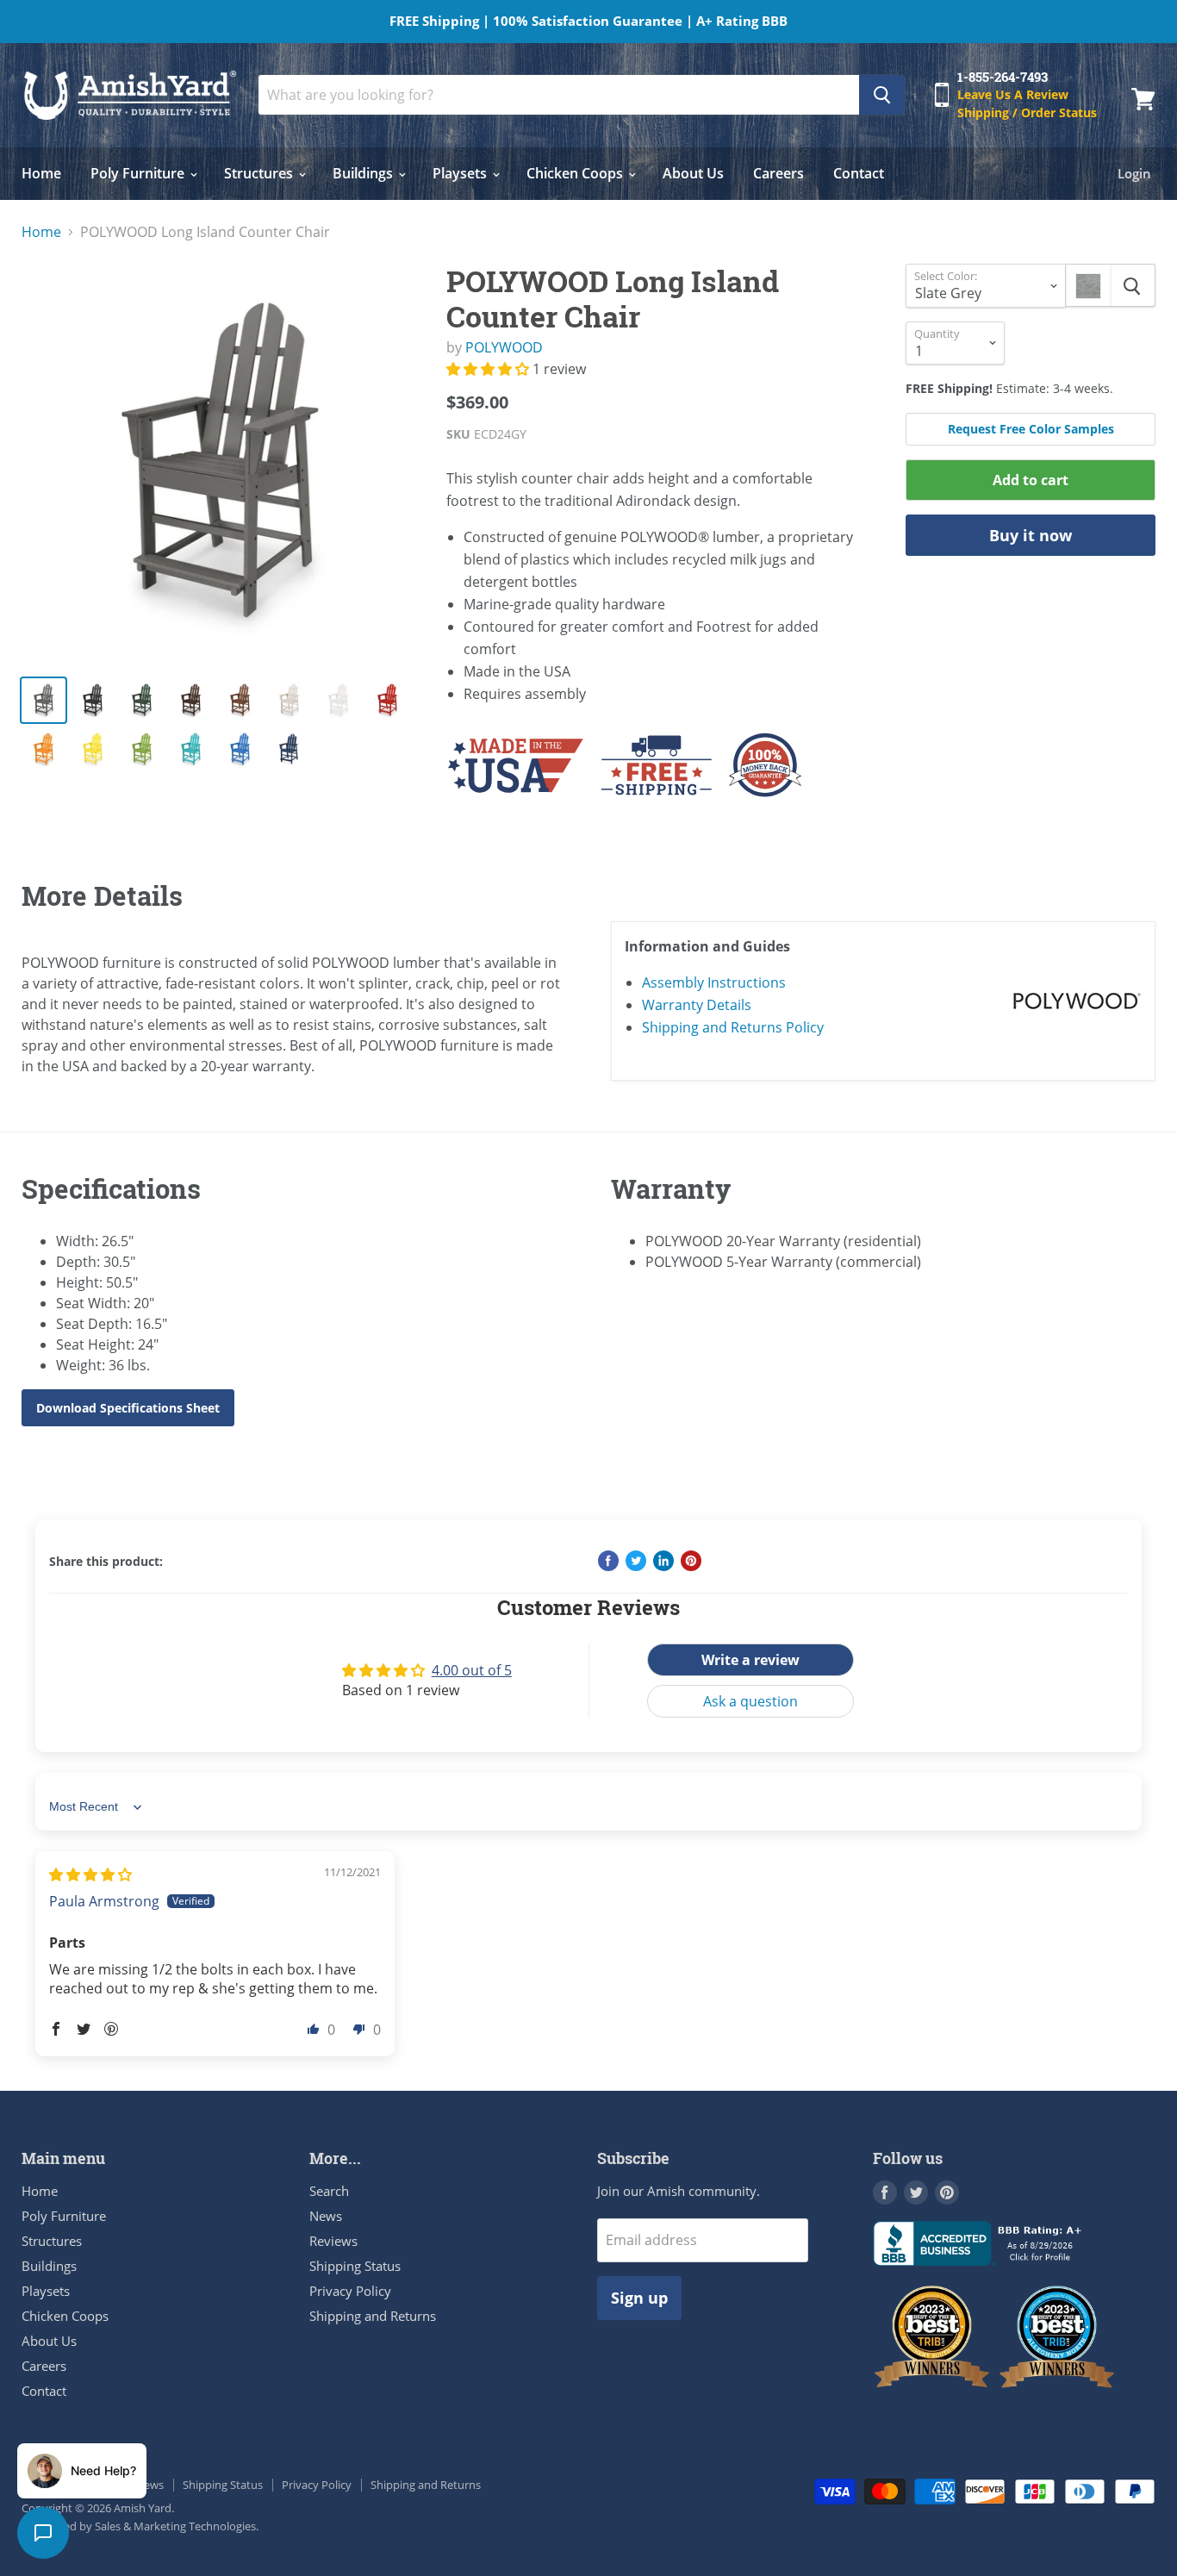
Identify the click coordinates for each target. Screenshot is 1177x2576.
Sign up (639, 2298)
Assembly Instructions (714, 982)
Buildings (364, 173)
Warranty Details (697, 1005)
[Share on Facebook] (608, 1561)
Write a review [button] (750, 1660)
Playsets (461, 173)
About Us (693, 173)
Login (1134, 173)
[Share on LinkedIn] (663, 1561)
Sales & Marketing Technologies (175, 2526)
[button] (489, 369)
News (326, 2216)
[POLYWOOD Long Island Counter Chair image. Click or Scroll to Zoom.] (220, 462)
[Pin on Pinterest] (691, 1561)
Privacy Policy (350, 2291)
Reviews (333, 2241)
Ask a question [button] (750, 1701)
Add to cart (1031, 480)
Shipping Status (355, 2266)
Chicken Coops (576, 173)
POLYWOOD (504, 347)
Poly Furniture (139, 173)
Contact (859, 173)
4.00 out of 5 (472, 1670)
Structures (260, 173)
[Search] (882, 95)
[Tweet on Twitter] (636, 1561)
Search (329, 2191)
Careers (778, 173)
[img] (90, 1874)
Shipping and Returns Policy (733, 1027)
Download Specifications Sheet (128, 1408)
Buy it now (1031, 535)
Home (41, 173)
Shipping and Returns (373, 2316)
